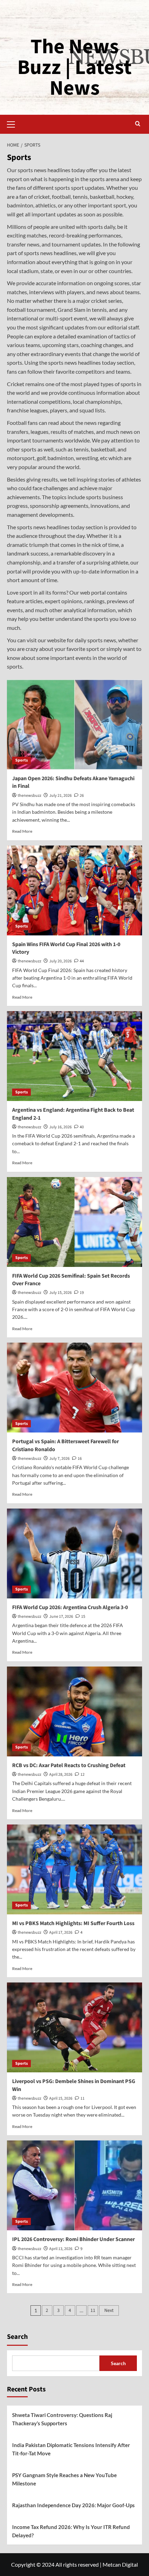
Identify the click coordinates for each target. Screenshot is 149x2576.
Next (109, 2311)
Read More (22, 831)
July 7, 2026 (59, 1459)
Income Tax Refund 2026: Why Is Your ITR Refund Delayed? (71, 2531)
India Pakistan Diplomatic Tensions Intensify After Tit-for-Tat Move (71, 2449)
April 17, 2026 (61, 1933)
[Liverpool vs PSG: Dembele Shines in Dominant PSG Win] (74, 2027)
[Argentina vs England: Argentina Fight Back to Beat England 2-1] (74, 1056)
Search (17, 2337)
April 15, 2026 (61, 2098)
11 (93, 2311)
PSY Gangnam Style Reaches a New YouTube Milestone (64, 2479)
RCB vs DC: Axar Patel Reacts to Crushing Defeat (69, 1765)
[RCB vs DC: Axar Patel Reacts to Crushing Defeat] (74, 1711)
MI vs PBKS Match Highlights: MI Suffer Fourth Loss (73, 1923)
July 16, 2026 (60, 1127)
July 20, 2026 (60, 961)
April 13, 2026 (61, 2249)
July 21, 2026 (60, 796)
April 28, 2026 (61, 1775)
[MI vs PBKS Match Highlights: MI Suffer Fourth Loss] (74, 1869)
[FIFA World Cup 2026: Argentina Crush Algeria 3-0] (74, 1553)
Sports (21, 760)
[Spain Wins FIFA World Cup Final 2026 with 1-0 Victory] (74, 890)
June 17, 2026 (61, 1617)
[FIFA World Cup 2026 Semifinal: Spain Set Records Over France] (74, 1222)
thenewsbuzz (29, 796)
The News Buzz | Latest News (74, 68)
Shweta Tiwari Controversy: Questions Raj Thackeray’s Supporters (62, 2419)
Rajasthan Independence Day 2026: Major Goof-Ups (73, 2505)
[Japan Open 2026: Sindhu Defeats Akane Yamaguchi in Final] (74, 725)
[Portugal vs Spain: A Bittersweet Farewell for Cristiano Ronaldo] (74, 1388)
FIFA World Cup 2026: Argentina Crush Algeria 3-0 (70, 1607)
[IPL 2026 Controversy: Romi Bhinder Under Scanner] (74, 2185)
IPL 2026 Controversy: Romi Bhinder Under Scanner (73, 2239)
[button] (14, 123)
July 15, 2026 (60, 1293)
